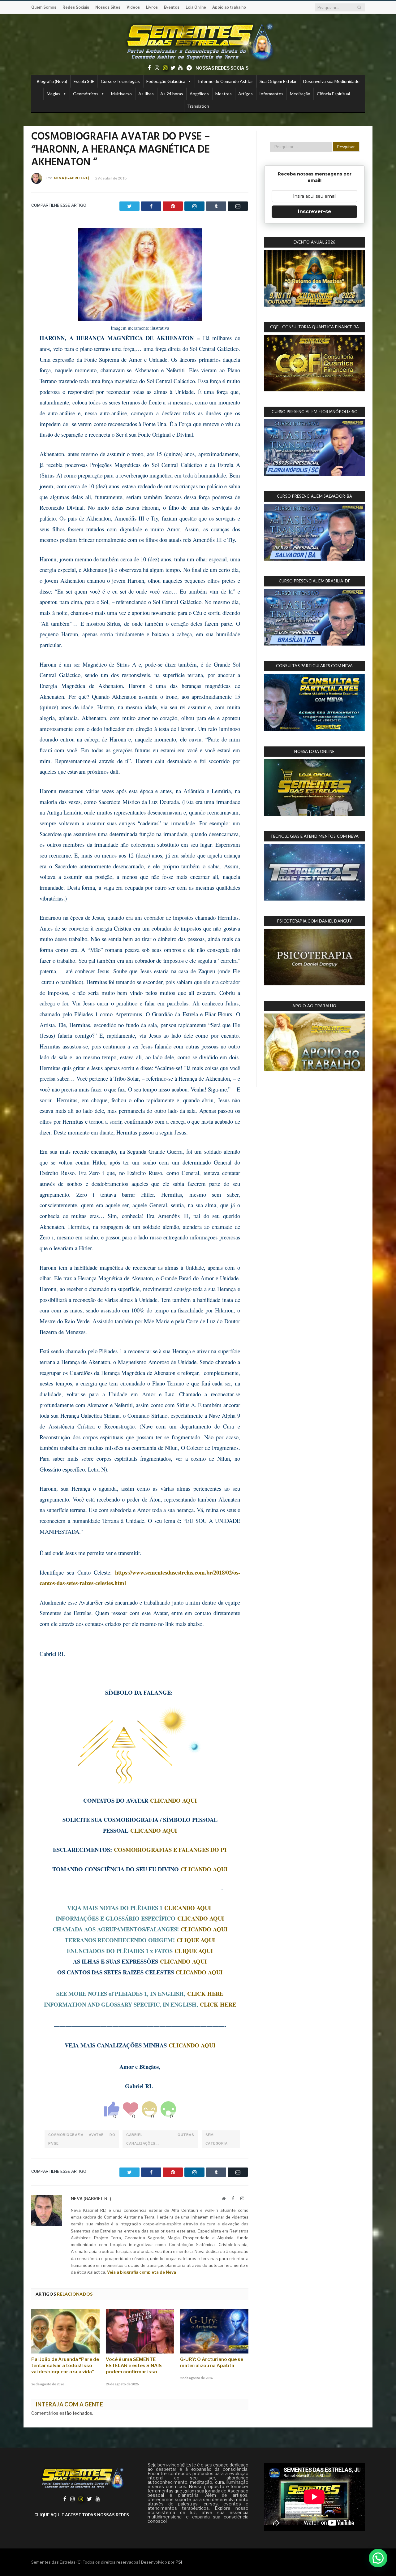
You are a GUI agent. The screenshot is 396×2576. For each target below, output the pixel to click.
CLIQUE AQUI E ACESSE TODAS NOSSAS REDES (82, 2515)
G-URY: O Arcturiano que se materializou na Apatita (212, 2362)
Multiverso (121, 94)
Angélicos (199, 94)
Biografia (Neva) (52, 81)
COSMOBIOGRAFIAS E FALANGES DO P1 (170, 1850)
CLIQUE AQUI (196, 1940)
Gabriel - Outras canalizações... (160, 2139)
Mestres (224, 94)
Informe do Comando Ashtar (226, 81)
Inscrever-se (315, 212)
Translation (198, 106)
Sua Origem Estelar (278, 81)
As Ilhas (146, 94)
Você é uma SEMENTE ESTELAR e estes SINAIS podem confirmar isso (134, 2366)
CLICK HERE (205, 1993)
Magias (54, 94)
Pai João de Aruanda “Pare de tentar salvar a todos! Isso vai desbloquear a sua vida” (65, 2366)
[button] (378, 2558)
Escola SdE (84, 81)
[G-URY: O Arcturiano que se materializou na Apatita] (214, 2331)
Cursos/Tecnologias (120, 81)
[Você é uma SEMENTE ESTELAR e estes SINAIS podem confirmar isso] (140, 2331)
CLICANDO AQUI (173, 1800)
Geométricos (86, 94)
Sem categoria (217, 2139)
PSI (179, 2562)
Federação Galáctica (166, 81)
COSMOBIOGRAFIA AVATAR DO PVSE (82, 2139)
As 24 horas (172, 94)
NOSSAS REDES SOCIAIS (222, 68)
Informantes (271, 94)
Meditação (300, 94)
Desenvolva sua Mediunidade (331, 81)
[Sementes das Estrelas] (198, 41)
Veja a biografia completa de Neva (142, 2272)
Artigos (245, 94)
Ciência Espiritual (333, 94)
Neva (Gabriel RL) (71, 178)
